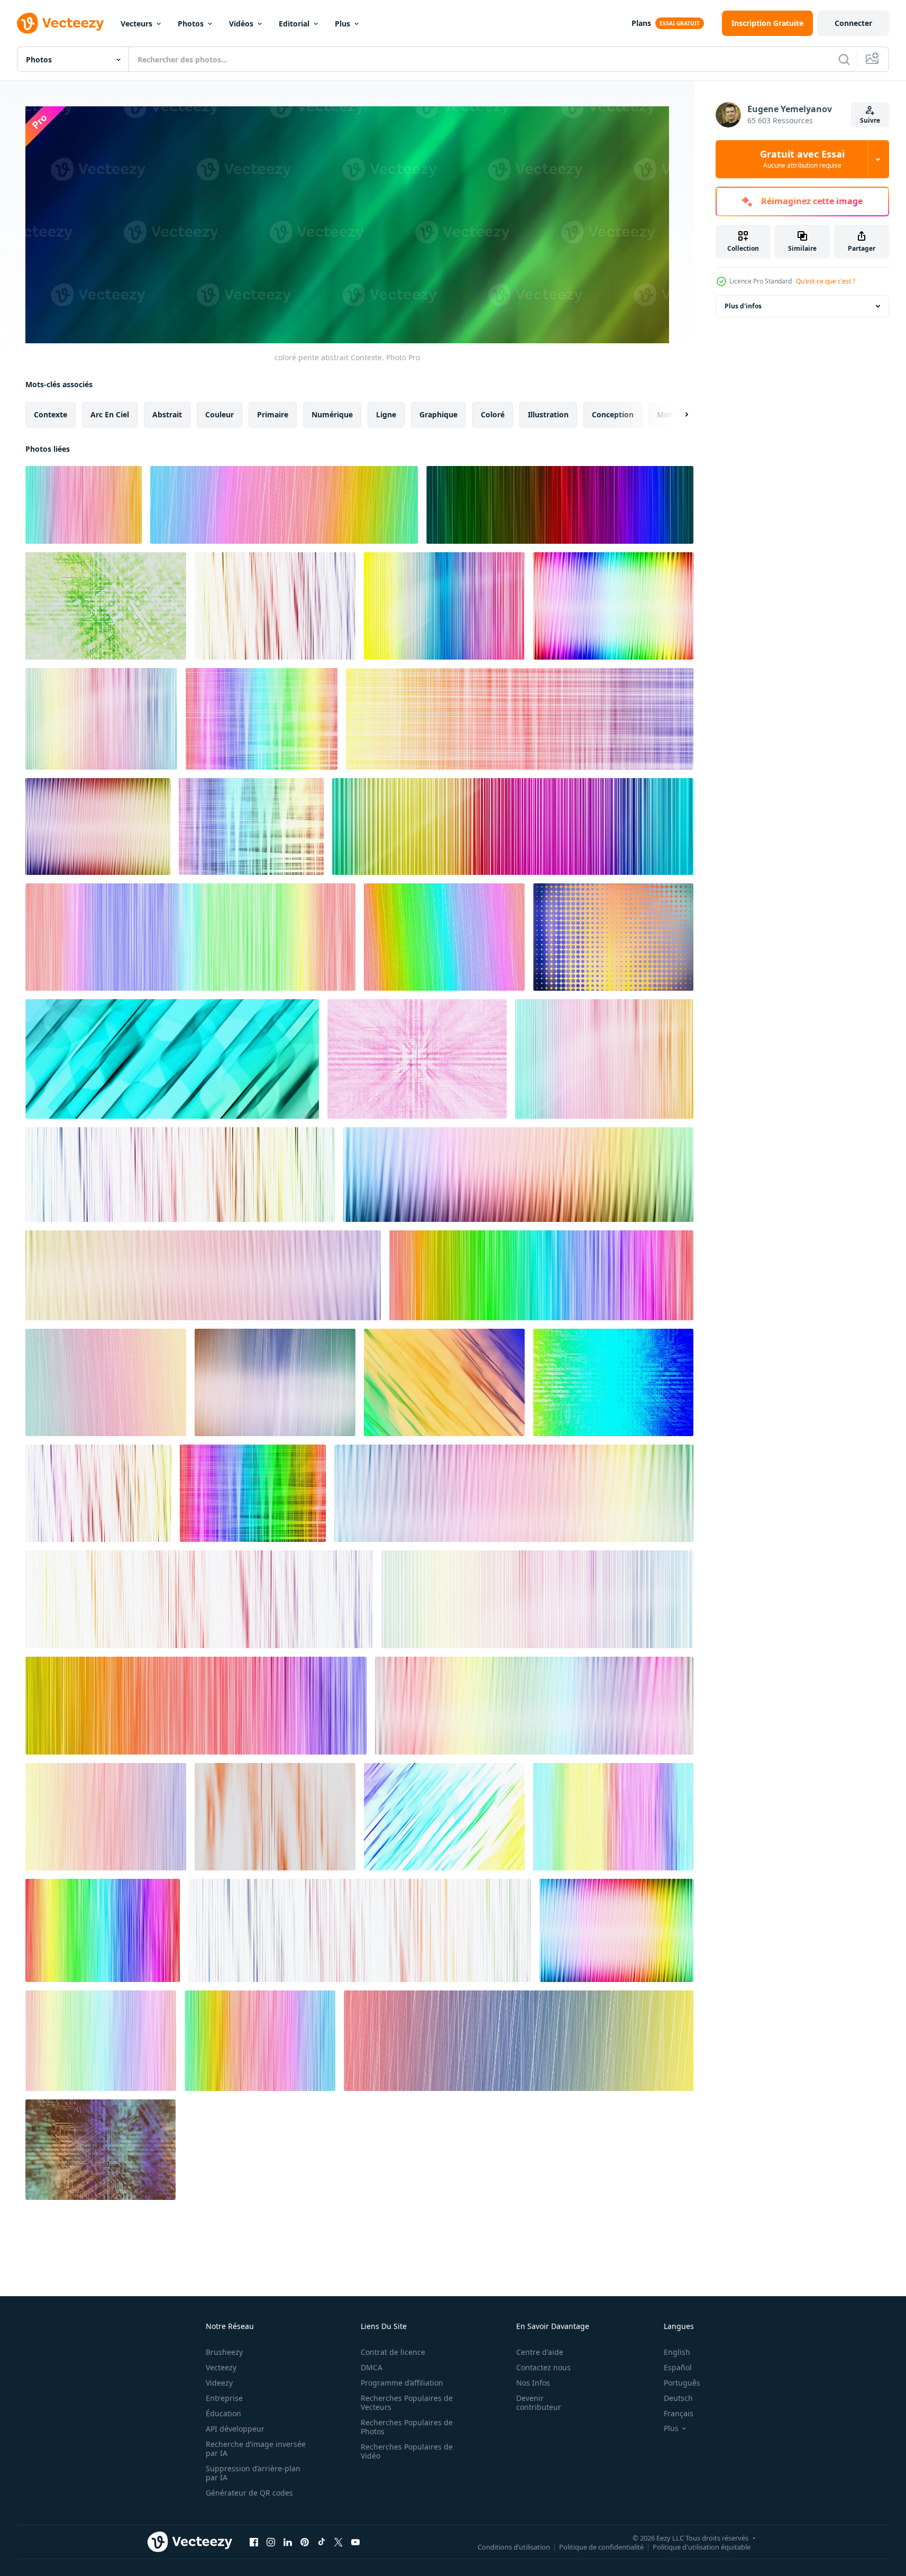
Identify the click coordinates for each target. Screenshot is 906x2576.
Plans (641, 23)
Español (678, 2367)
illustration (548, 414)
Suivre (870, 120)
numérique (332, 414)
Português (682, 2383)
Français (679, 2413)
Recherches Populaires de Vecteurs (407, 2403)
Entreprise (224, 2398)
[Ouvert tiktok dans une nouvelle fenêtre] (322, 2542)
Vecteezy (221, 2367)
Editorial (294, 24)
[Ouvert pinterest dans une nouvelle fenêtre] (305, 2542)
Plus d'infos (743, 306)
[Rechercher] (844, 59)
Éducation (223, 2413)
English (677, 2352)
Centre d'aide (540, 2352)
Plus (342, 24)
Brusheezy (224, 2352)
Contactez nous (543, 2367)
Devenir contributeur (539, 2403)
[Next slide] (678, 414)
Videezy (219, 2383)
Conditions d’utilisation (514, 2547)
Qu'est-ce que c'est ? (826, 281)
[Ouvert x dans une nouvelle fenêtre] (338, 2542)
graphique (438, 414)
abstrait (167, 414)
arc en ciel (110, 414)
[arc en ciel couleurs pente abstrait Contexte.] (284, 505)
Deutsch (678, 2398)
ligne (386, 414)
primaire (273, 414)
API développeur (235, 2429)
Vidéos (241, 24)
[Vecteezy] (60, 23)
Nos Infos (533, 2383)
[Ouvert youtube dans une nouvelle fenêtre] (355, 2542)
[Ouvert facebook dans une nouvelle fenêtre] (254, 2542)
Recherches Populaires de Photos (407, 2427)
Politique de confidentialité (601, 2547)
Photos (191, 24)
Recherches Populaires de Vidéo (407, 2451)
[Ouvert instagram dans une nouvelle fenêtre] (271, 2542)
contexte (51, 414)
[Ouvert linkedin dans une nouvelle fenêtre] (288, 2542)
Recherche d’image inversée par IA (256, 2449)
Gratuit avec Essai (802, 159)
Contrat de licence (393, 2352)
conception (613, 414)
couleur (219, 414)
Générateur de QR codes (249, 2493)
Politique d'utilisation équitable (702, 2547)
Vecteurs (136, 24)
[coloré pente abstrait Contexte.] (84, 505)
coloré (493, 414)
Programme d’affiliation (402, 2383)
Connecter (853, 23)
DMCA (372, 2367)
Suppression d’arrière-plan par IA (253, 2473)
